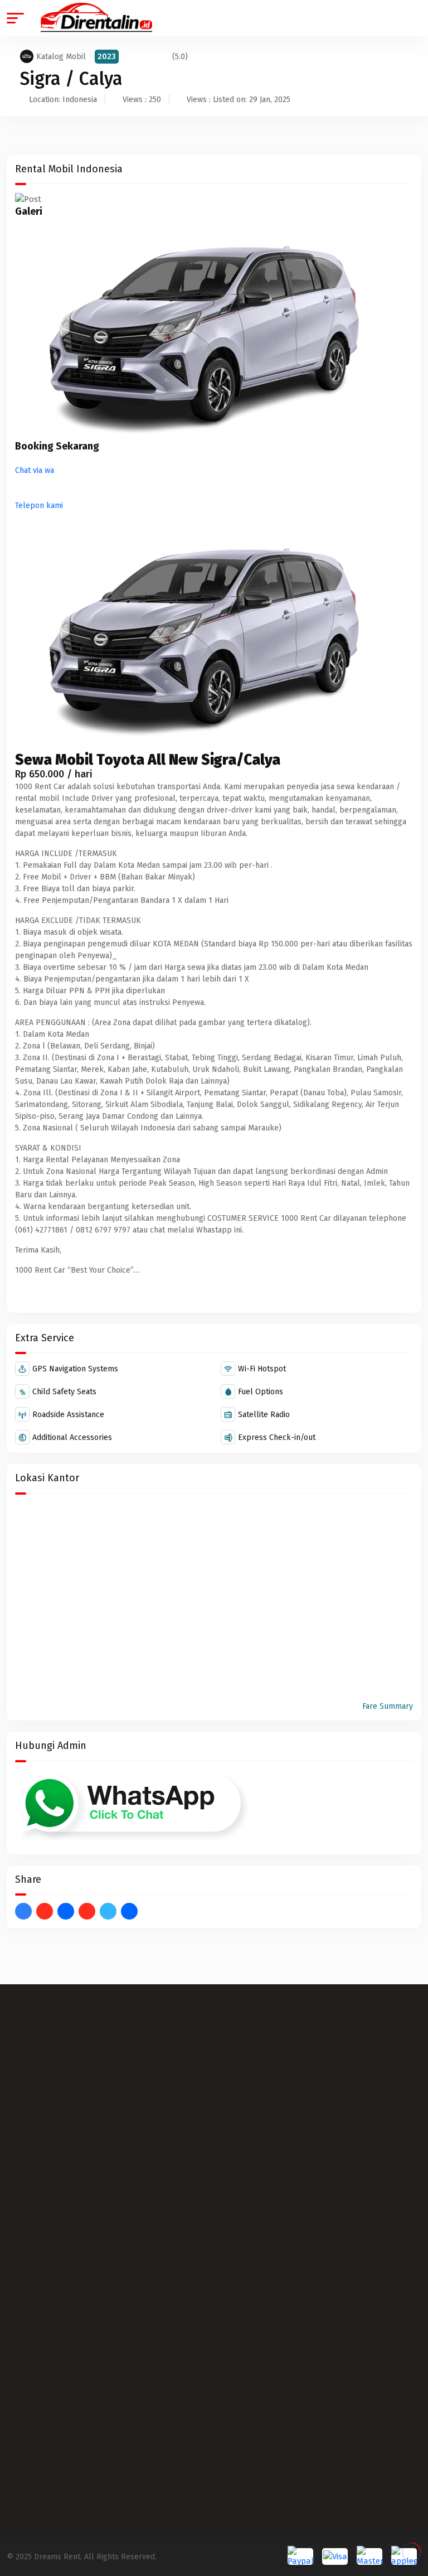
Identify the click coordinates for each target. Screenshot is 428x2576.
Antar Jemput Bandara (260, 2040)
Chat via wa (35, 470)
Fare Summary (388, 1706)
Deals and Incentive (42, 2224)
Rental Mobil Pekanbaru (50, 2088)
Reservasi (238, 1993)
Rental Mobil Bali (37, 1993)
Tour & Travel (245, 2064)
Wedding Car (243, 2088)
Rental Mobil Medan (42, 2017)
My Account (27, 2153)
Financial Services (38, 2248)
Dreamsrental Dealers (46, 2200)
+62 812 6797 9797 (78, 2320)
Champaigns (28, 2176)
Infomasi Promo (249, 2017)
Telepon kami (39, 506)
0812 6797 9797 (73, 2359)
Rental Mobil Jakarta (43, 2040)
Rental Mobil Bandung (46, 2064)
